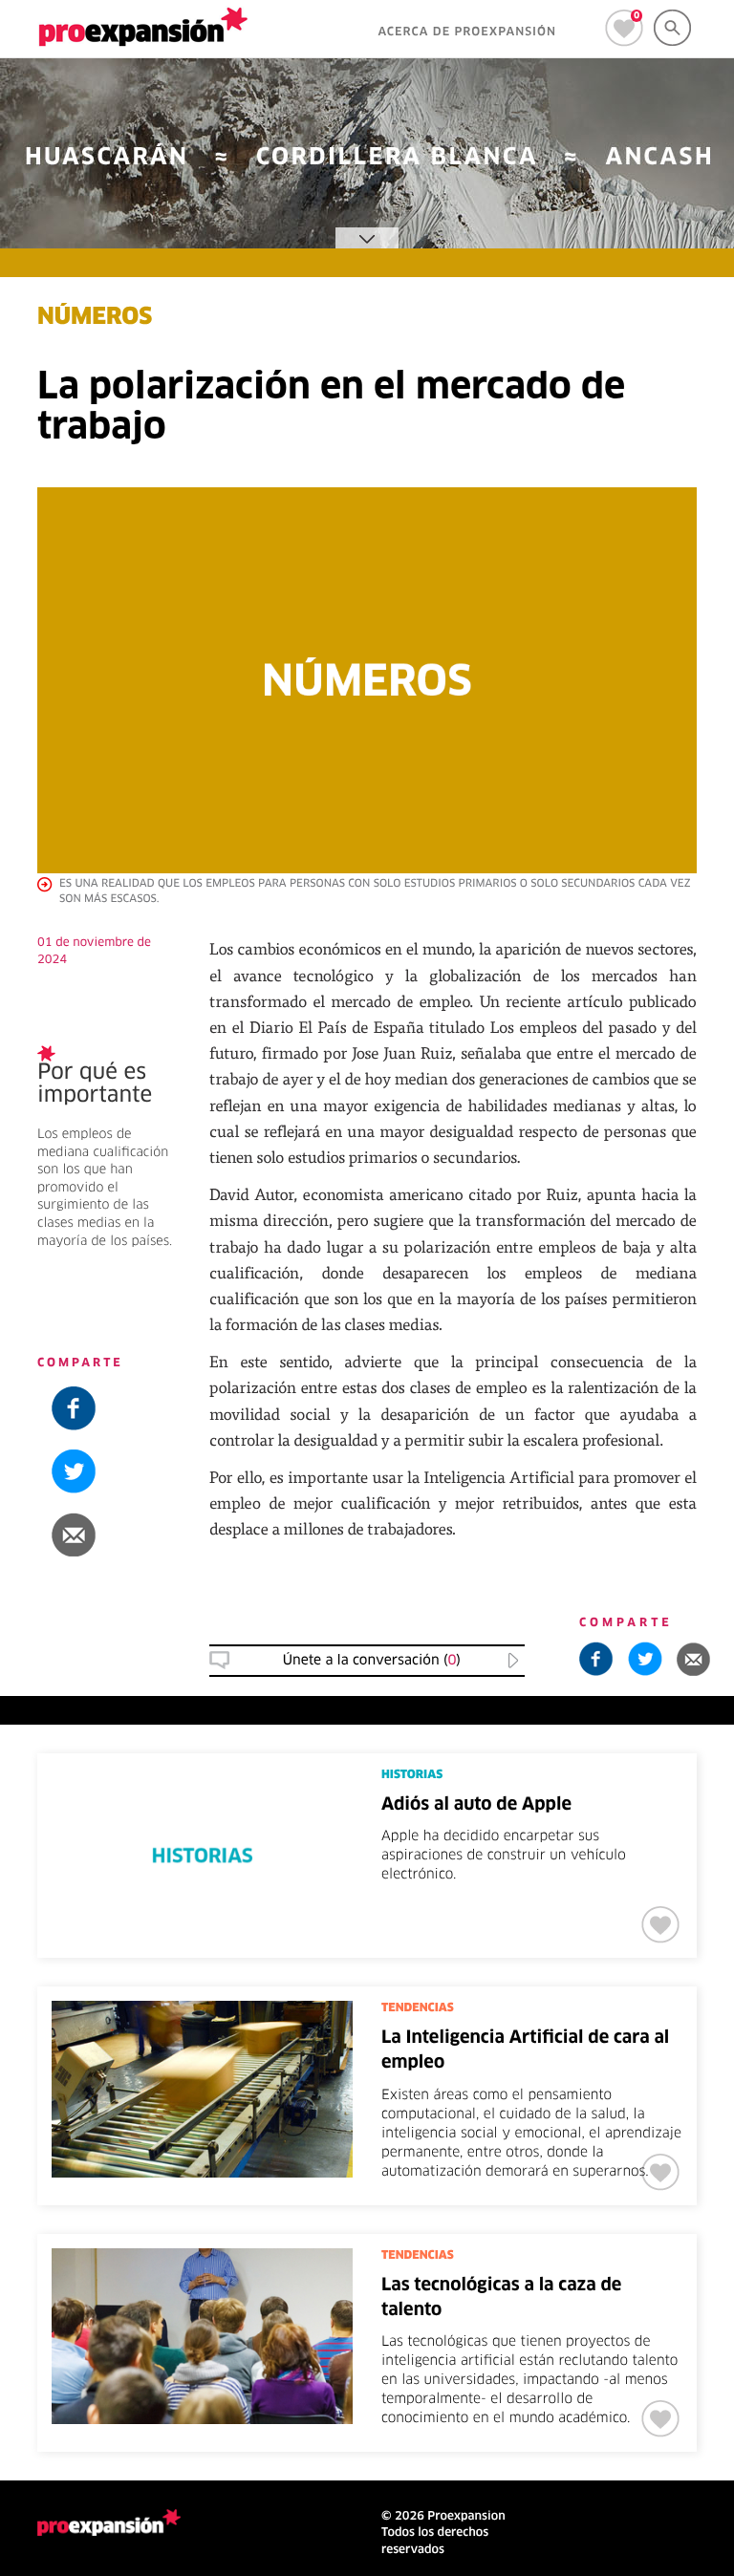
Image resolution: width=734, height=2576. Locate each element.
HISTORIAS (412, 1775)
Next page (367, 2468)
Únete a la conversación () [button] (372, 1661)
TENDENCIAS (418, 2008)
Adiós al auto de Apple (476, 1805)
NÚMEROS (95, 318)
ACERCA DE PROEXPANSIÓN (467, 32)
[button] (109, 1535)
